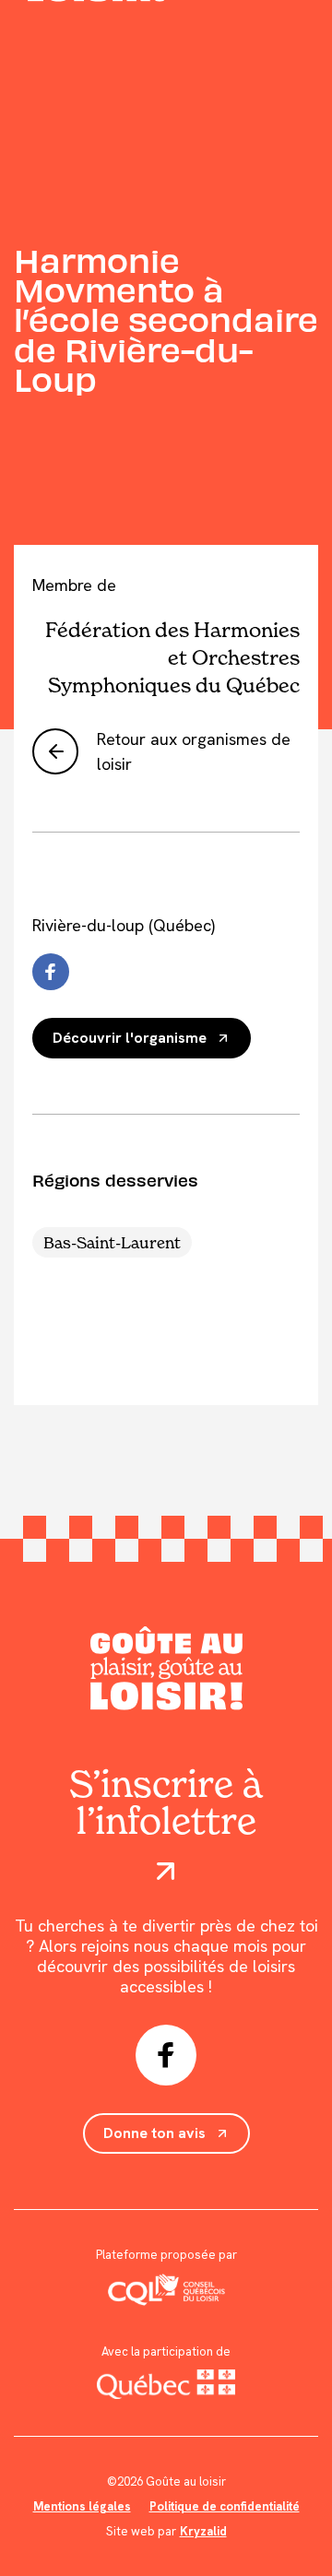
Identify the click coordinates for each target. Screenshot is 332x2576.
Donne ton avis (154, 2133)
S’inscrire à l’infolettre (166, 1804)
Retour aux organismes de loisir (194, 751)
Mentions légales (82, 2506)
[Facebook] (51, 972)
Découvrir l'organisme (130, 1038)
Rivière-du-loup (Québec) (124, 925)
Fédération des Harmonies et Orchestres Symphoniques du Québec (172, 657)
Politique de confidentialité (225, 2506)
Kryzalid (203, 2531)
